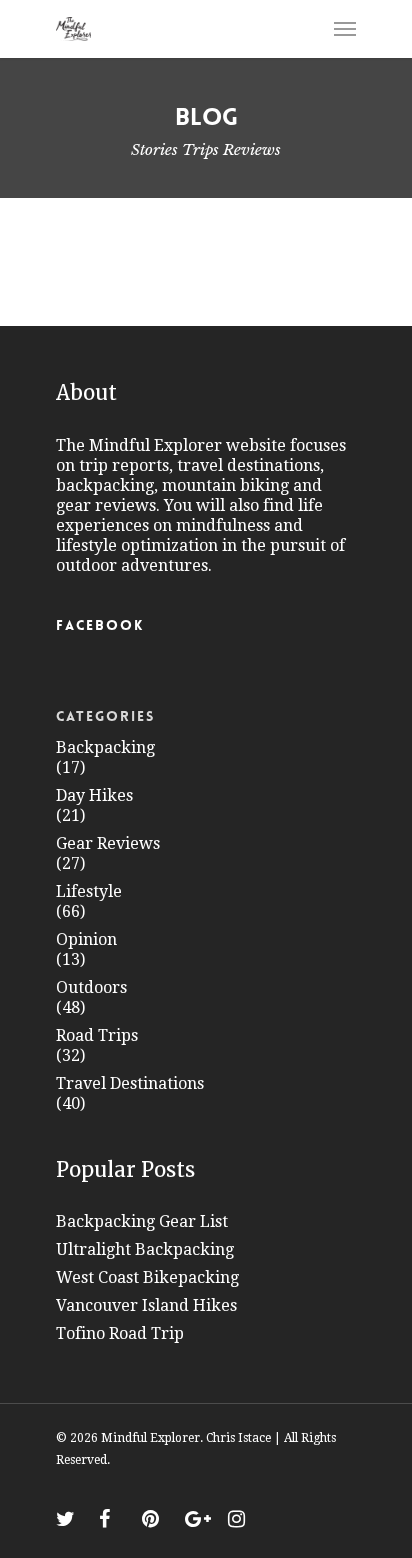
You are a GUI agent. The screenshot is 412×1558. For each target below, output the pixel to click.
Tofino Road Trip (120, 1333)
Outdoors (91, 987)
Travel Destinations (130, 1083)
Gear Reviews (108, 843)
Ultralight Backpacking (145, 1249)
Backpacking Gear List (142, 1221)
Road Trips (97, 1035)
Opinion (86, 939)
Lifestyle (89, 891)
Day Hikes (94, 795)
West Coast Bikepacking (147, 1277)
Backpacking (105, 747)
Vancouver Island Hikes (146, 1305)
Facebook (100, 625)
